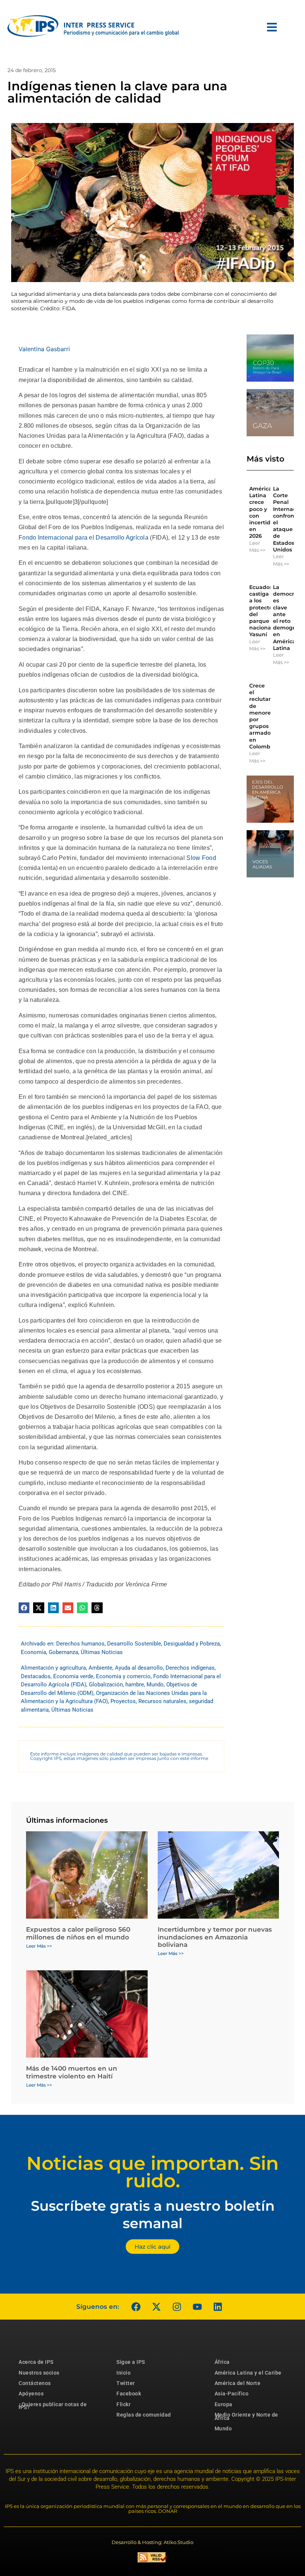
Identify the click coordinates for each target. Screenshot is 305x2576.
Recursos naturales (162, 1701)
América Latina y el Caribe (248, 2373)
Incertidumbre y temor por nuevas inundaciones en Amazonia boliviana (215, 1937)
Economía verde (73, 1676)
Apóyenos (31, 2394)
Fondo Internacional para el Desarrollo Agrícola (84, 538)
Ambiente (100, 1668)
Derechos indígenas (190, 1668)
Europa (224, 2404)
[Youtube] (197, 2307)
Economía (33, 1652)
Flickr (123, 2404)
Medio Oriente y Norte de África (246, 2416)
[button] (24, 1608)
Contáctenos (35, 2383)
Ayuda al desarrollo (139, 1668)
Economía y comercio (123, 1676)
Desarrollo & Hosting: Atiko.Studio (152, 2542)
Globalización (106, 1685)
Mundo (155, 1685)
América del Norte (238, 2383)
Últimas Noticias (102, 1652)
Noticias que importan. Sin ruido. (152, 2172)
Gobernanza (63, 1652)
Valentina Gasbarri (44, 349)
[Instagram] (177, 2307)
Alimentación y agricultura (53, 1668)
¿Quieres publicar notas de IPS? (53, 2406)
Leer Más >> (257, 547)
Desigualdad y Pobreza (192, 1644)
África (222, 2362)
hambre (135, 1685)
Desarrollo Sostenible (134, 1644)
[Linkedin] (218, 2307)
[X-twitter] (156, 2307)
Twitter (126, 2383)
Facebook (129, 2394)
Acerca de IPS (36, 2362)
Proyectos (123, 1701)
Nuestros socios (39, 2373)
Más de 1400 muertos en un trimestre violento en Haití (72, 2072)
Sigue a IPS (131, 2362)
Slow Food (201, 858)
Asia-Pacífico (232, 2394)
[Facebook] (136, 2307)
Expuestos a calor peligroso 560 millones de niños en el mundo (78, 1933)
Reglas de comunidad (144, 2415)
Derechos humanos (80, 1644)
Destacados (36, 1676)
